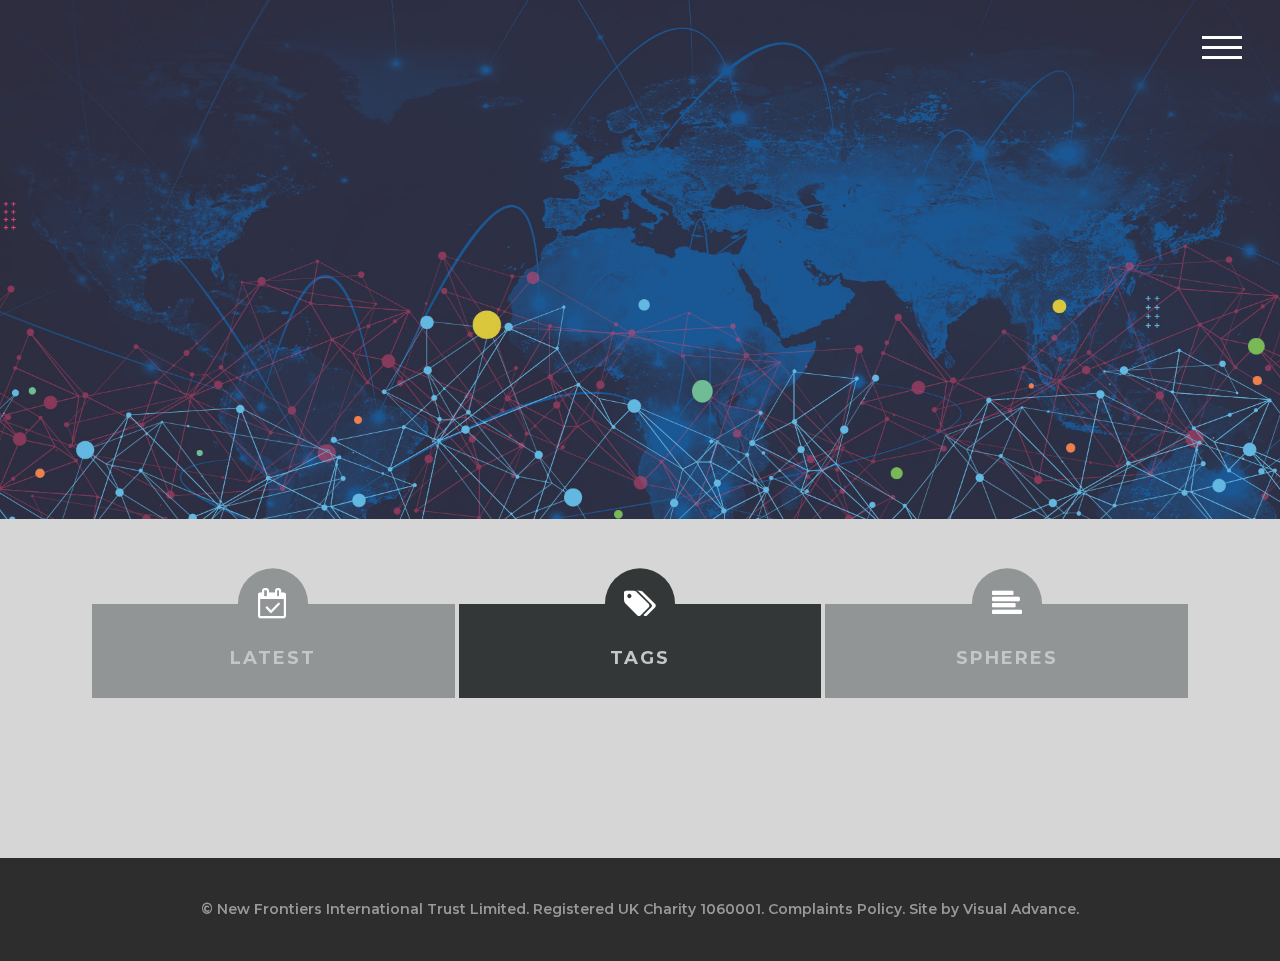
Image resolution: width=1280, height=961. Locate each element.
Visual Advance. (1021, 909)
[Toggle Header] (1222, 47)
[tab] (273, 651)
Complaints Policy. (836, 909)
